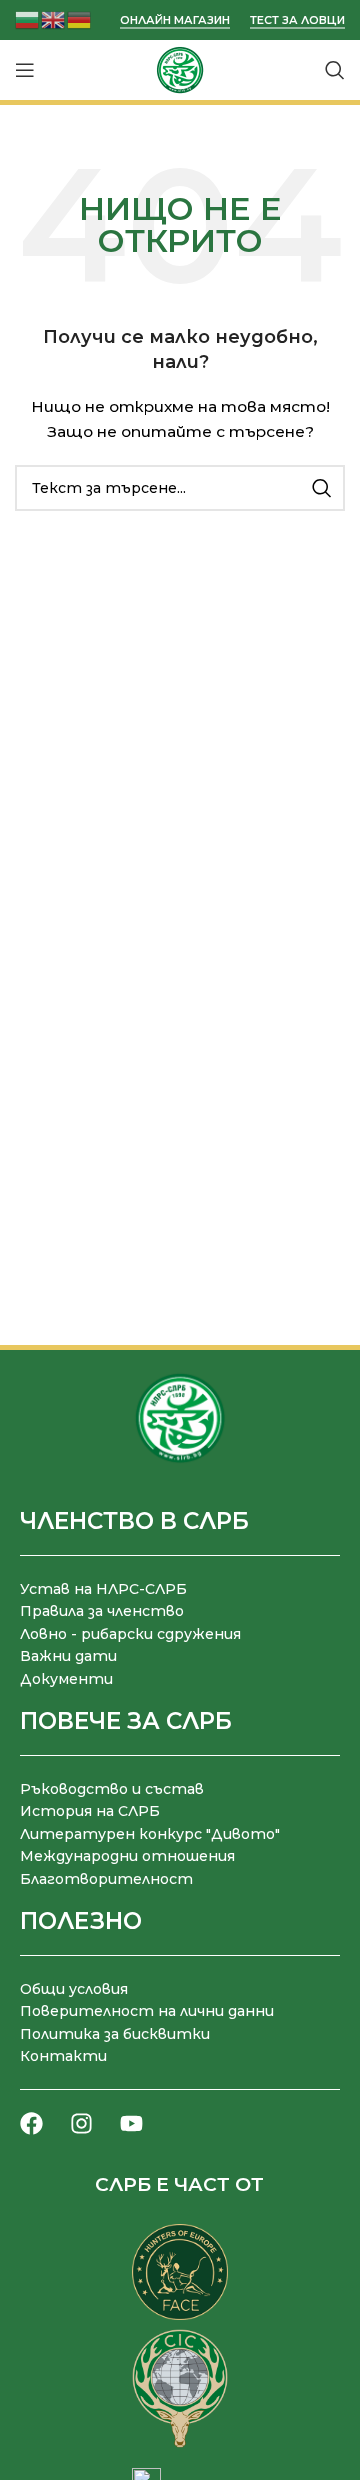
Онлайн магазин (175, 20)
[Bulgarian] (28, 18)
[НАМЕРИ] (322, 488)
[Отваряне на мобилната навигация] (25, 70)
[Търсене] (335, 70)
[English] (54, 18)
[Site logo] (180, 69)
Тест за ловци (297, 20)
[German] (80, 18)
